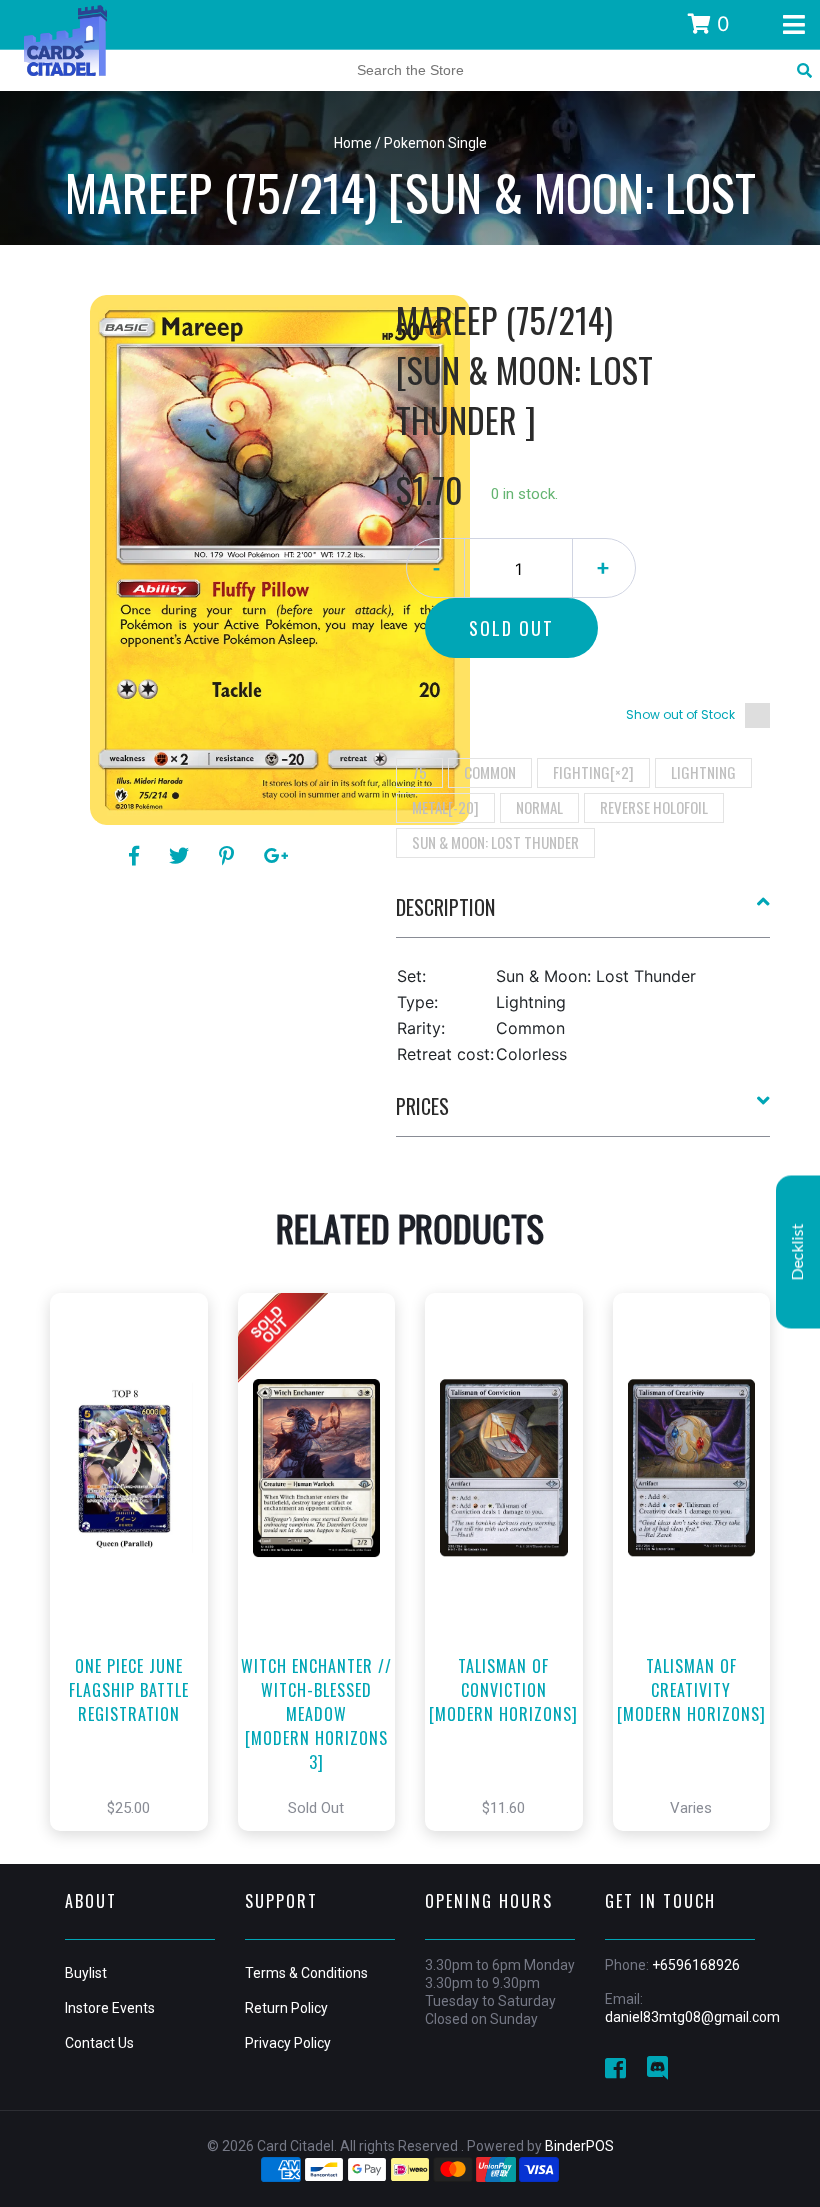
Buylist (86, 1973)
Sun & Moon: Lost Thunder (495, 842)
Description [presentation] (445, 907)
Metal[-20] (445, 807)
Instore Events (110, 2008)
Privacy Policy (288, 2043)
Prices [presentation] (422, 1106)
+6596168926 (696, 1965)
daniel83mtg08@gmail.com (692, 2017)
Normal (539, 807)
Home (353, 143)
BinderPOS (579, 2146)
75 (419, 772)
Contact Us (99, 2043)
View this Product (137, 1592)
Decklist (798, 1251)
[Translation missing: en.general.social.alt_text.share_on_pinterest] (229, 856)
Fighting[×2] (593, 772)
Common (490, 772)
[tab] (583, 915)
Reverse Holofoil (654, 807)
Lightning (703, 772)
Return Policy (286, 2008)
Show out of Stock (680, 714)
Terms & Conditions (306, 1973)
